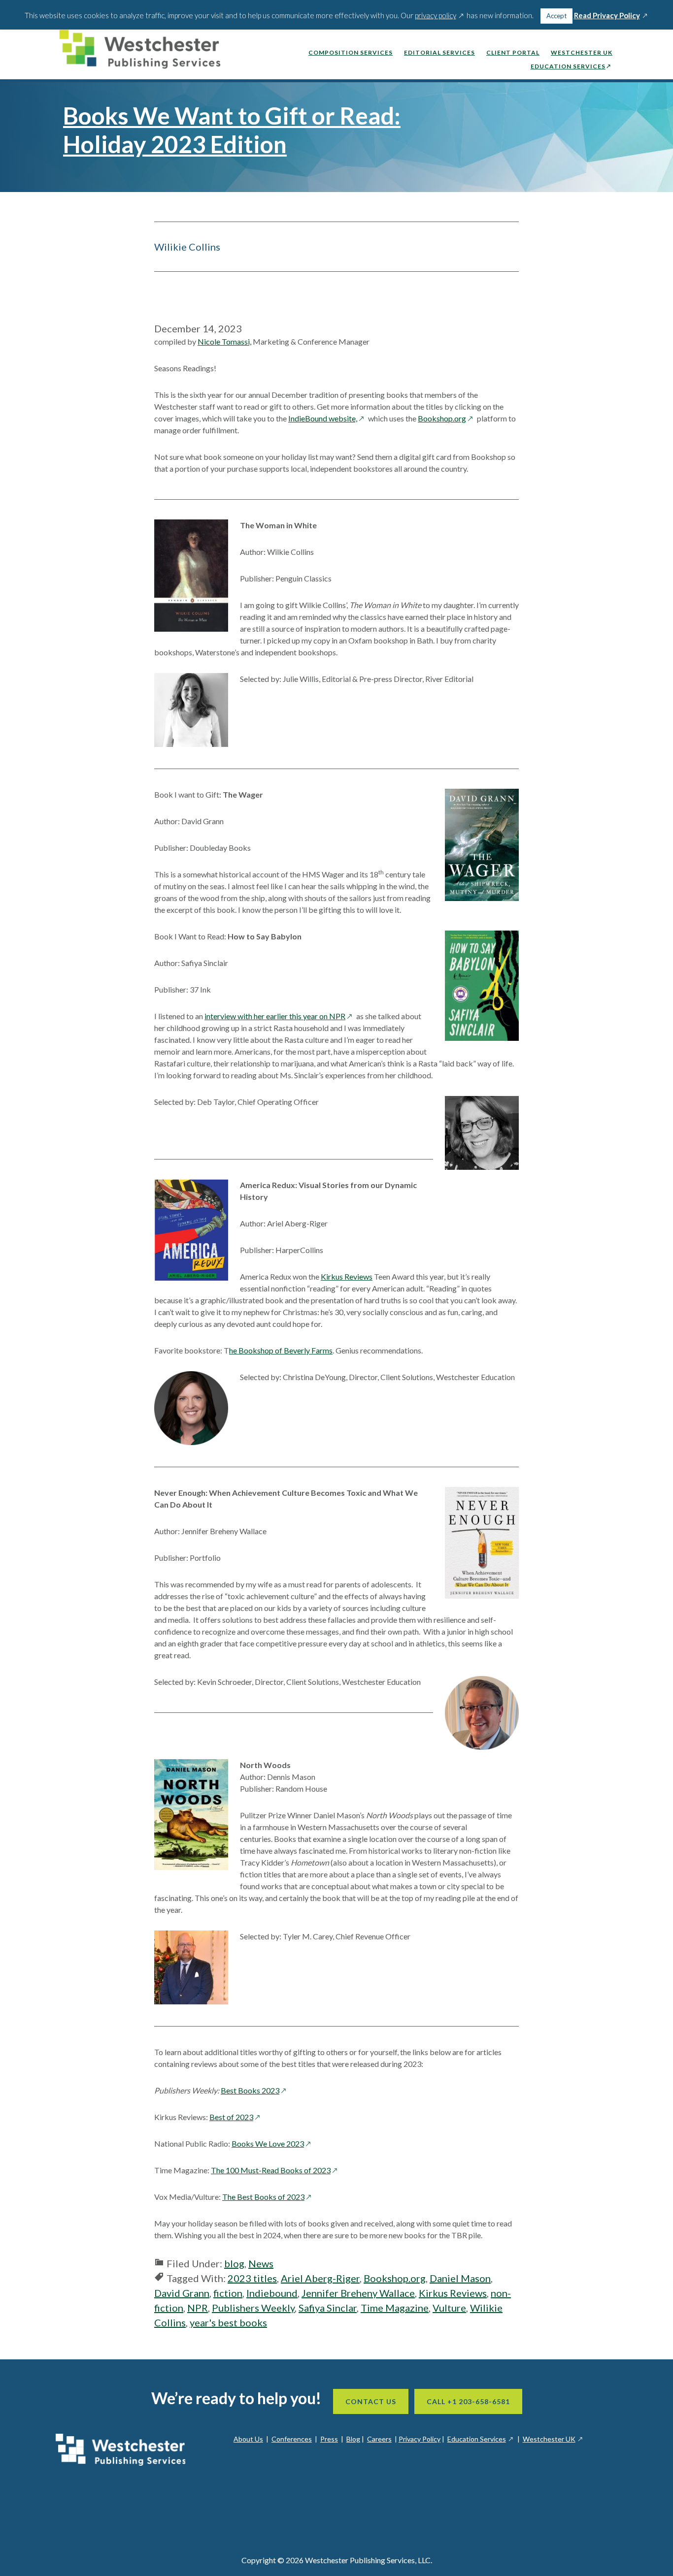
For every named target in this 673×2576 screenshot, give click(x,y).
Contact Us (371, 2401)
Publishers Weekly (253, 2308)
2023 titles (252, 2278)
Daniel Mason (460, 2278)
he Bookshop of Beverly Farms (281, 1350)
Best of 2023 (236, 2117)
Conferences (292, 2439)
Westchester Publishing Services (144, 52)
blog (234, 2263)
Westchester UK (553, 2439)
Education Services (481, 2439)
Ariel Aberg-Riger (320, 2278)
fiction (228, 2293)
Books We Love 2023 (272, 2143)
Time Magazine (395, 2308)
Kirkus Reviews (347, 1276)
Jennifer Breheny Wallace (358, 2293)
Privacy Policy (420, 2439)
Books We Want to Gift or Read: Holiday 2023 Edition (232, 130)
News (261, 2263)
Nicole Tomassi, (224, 341)
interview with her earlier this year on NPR (280, 1016)
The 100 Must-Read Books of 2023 (275, 2170)
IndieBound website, (327, 418)
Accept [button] (556, 16)
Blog (353, 2439)
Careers (379, 2439)
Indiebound (272, 2293)
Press (329, 2439)
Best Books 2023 (255, 2090)
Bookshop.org (447, 418)
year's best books (228, 2322)
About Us (248, 2439)
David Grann (182, 2293)
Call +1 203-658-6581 (468, 2401)
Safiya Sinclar (328, 2308)
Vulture (449, 2308)
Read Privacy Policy (611, 16)
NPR (198, 2308)
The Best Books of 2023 (268, 2197)
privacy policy (440, 15)
